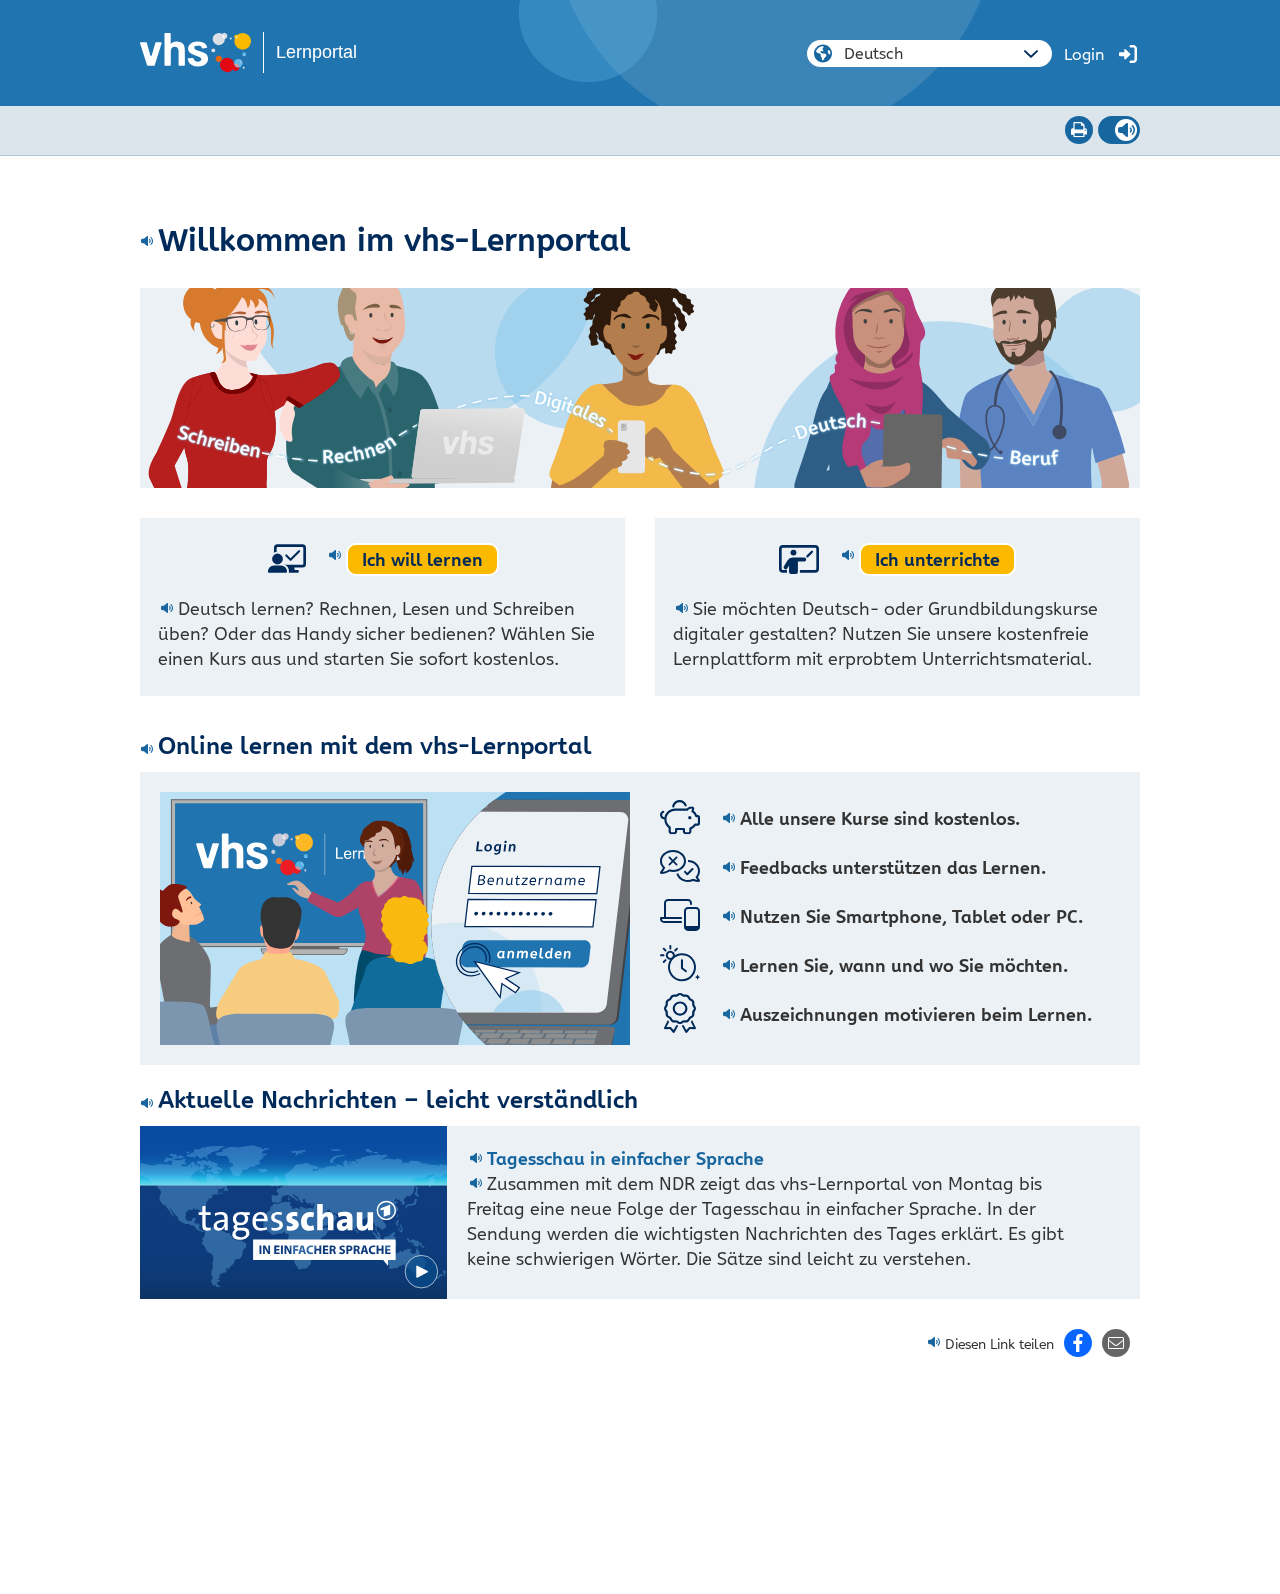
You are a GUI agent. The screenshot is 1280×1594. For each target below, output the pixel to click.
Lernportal (316, 52)
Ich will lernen (422, 559)
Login (1084, 54)
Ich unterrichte (937, 559)
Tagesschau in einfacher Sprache (625, 1158)
